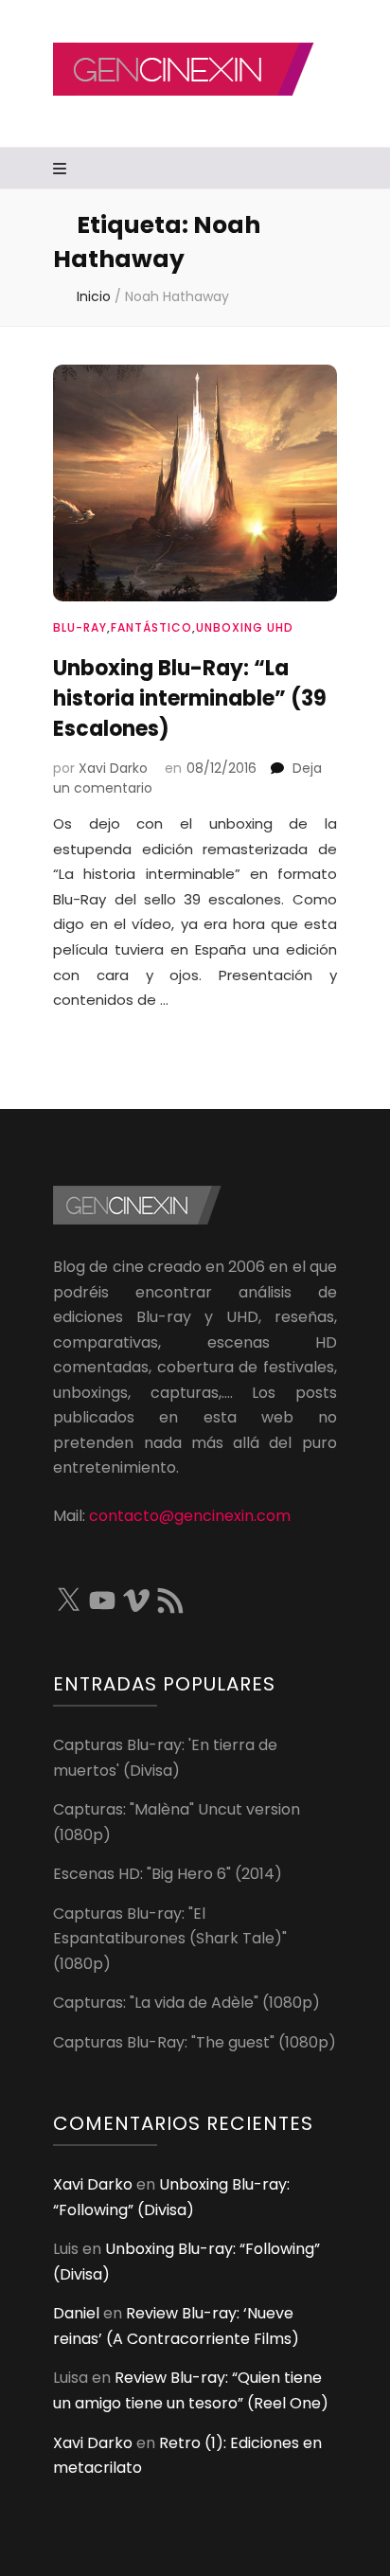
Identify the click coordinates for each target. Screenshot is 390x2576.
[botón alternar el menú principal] (62, 170)
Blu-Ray (80, 627)
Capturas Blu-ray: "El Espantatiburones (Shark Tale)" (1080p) (170, 1939)
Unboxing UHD (245, 627)
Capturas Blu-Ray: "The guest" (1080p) (195, 2042)
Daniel (76, 2313)
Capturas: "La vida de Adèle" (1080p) (186, 2003)
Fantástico (151, 627)
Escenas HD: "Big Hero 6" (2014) (168, 1874)
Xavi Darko (113, 768)
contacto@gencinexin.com (190, 1516)
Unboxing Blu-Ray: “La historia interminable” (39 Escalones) (190, 698)
